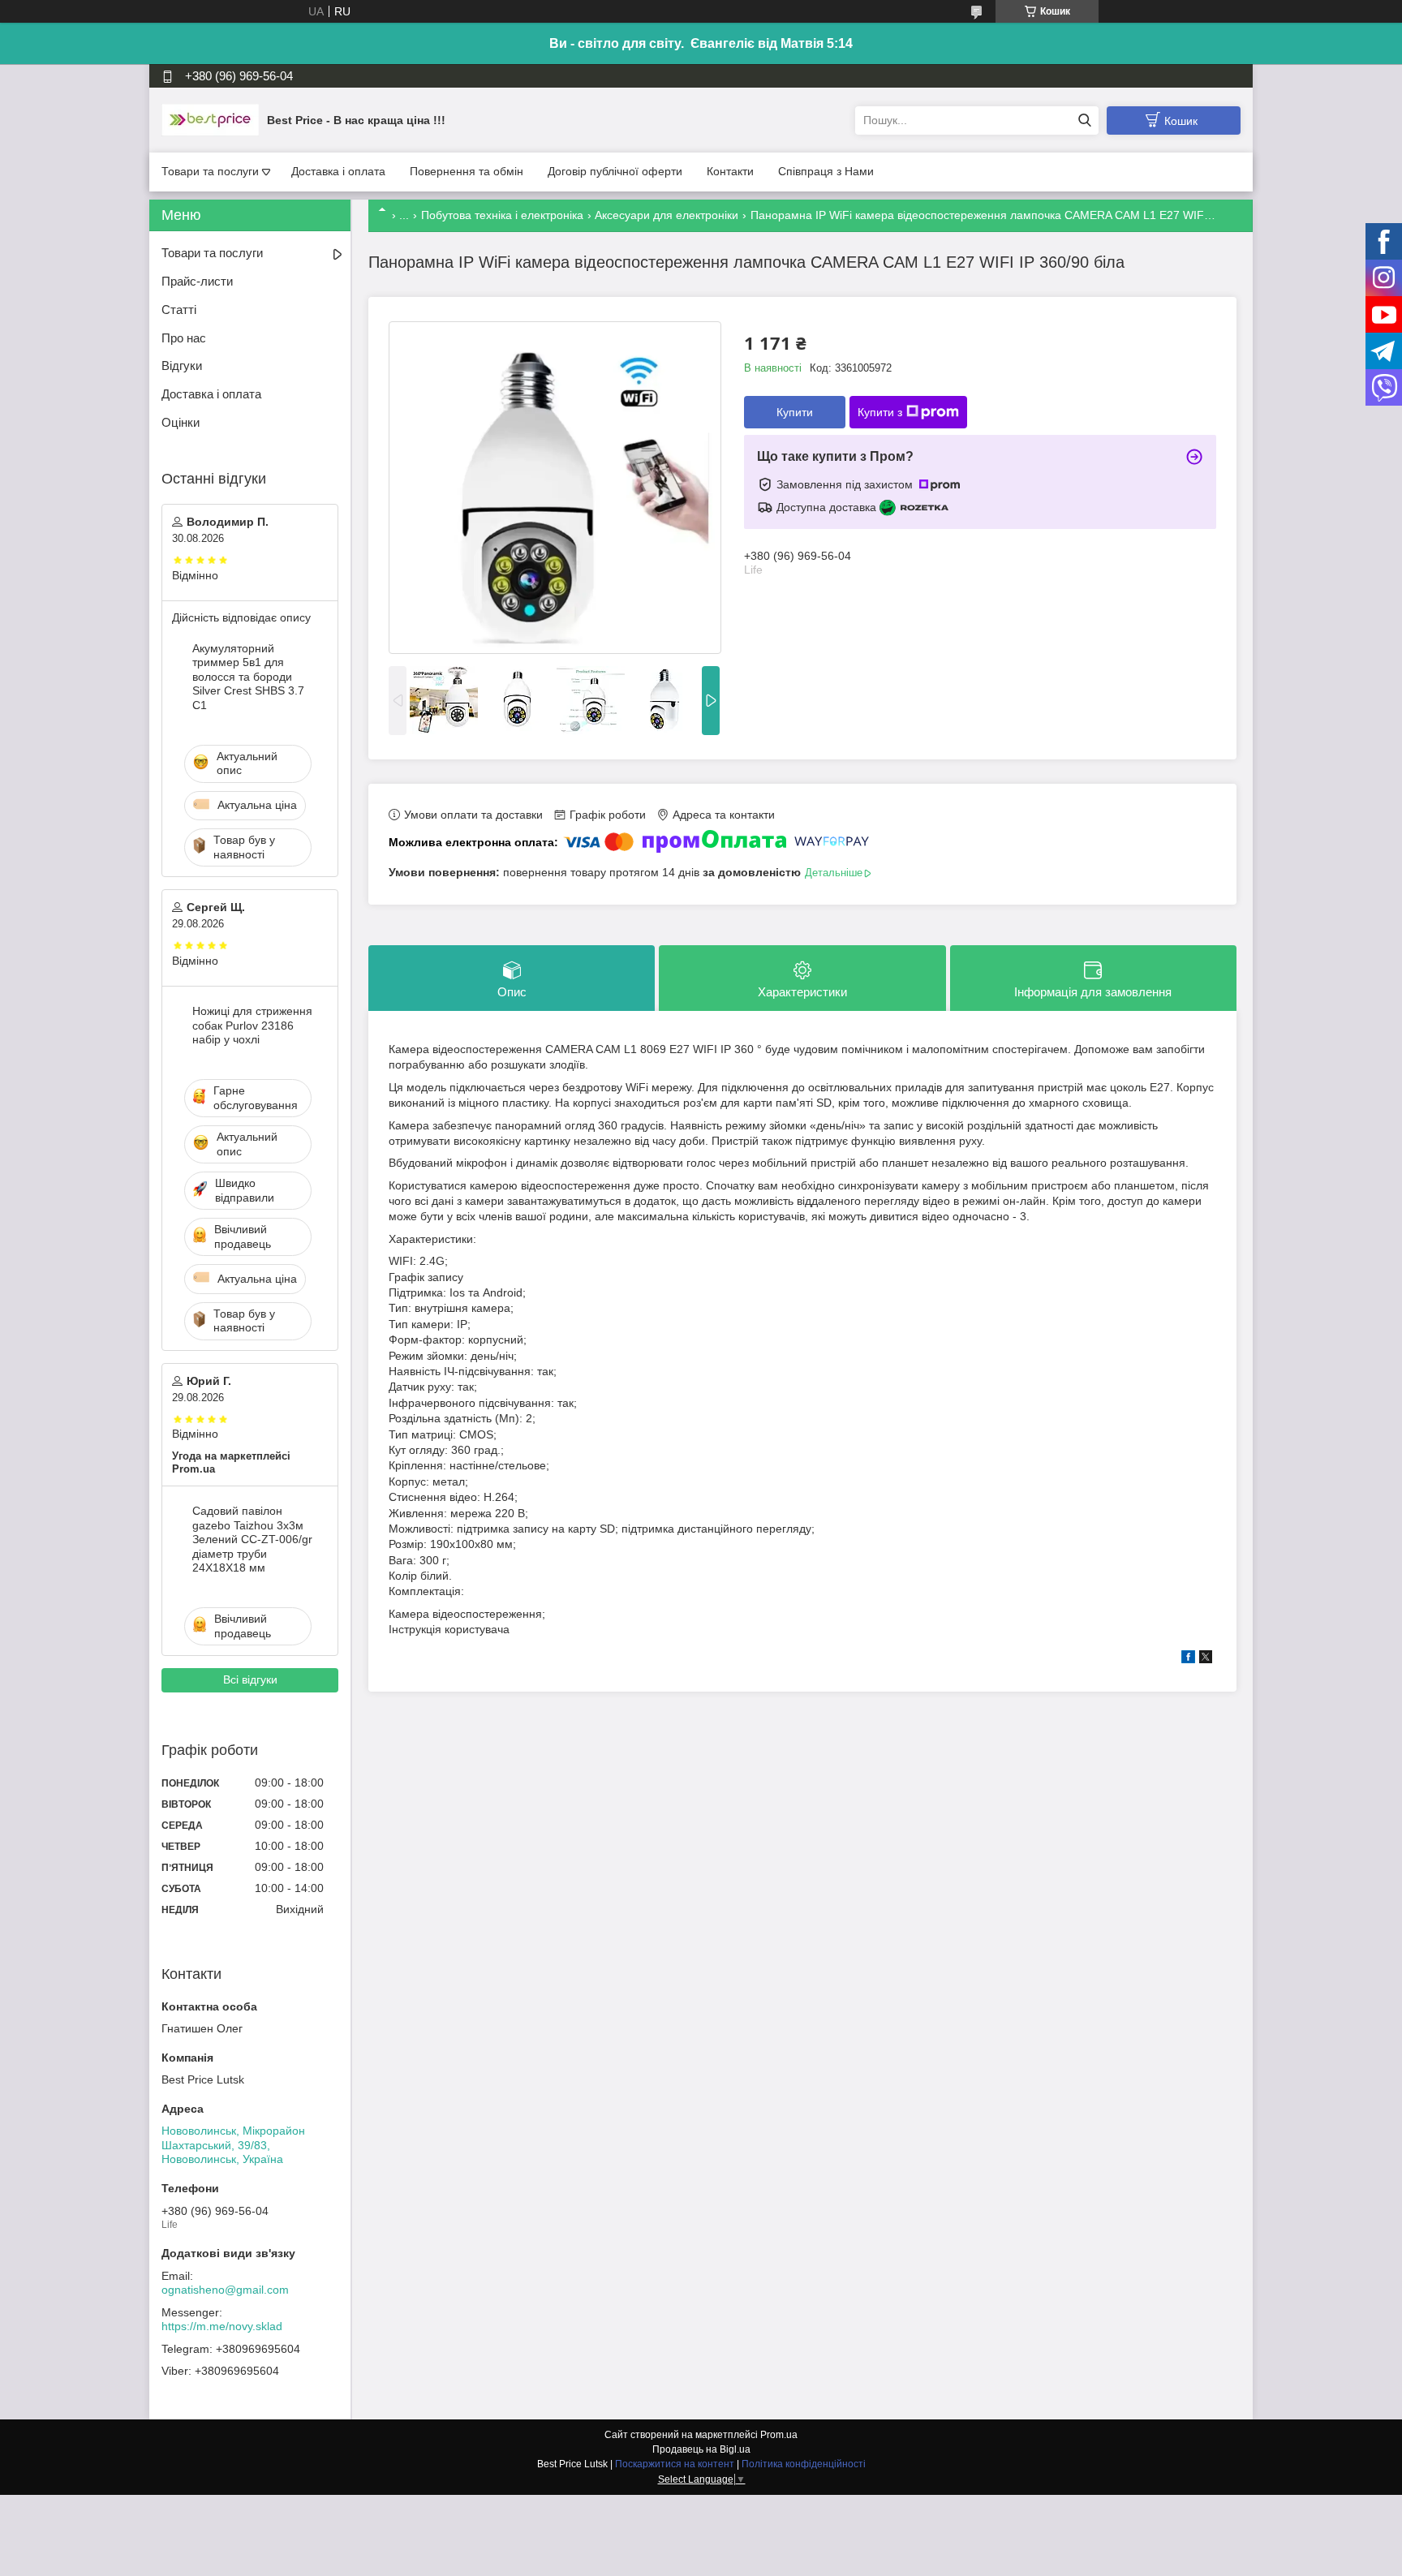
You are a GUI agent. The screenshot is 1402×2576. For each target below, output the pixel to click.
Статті (179, 310)
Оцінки (181, 422)
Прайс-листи (197, 281)
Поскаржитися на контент (675, 2464)
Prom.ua (779, 2435)
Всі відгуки (250, 1679)
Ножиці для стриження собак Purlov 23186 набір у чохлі (252, 1025)
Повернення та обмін (467, 171)
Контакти (730, 171)
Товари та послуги (210, 171)
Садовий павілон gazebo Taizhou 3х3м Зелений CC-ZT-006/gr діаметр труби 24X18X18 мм (252, 1539)
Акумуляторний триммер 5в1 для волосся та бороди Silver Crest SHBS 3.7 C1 (248, 677)
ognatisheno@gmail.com (225, 2290)
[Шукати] (1084, 120)
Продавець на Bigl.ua (701, 2449)
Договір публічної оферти (615, 171)
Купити (795, 412)
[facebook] (1188, 1659)
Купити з (880, 412)
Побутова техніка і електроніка (502, 215)
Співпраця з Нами (826, 171)
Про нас (184, 338)
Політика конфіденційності (804, 2464)
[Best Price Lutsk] (210, 119)
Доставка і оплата (338, 171)
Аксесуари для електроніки (667, 215)
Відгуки (182, 366)
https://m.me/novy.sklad (222, 2326)
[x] (1206, 1659)
